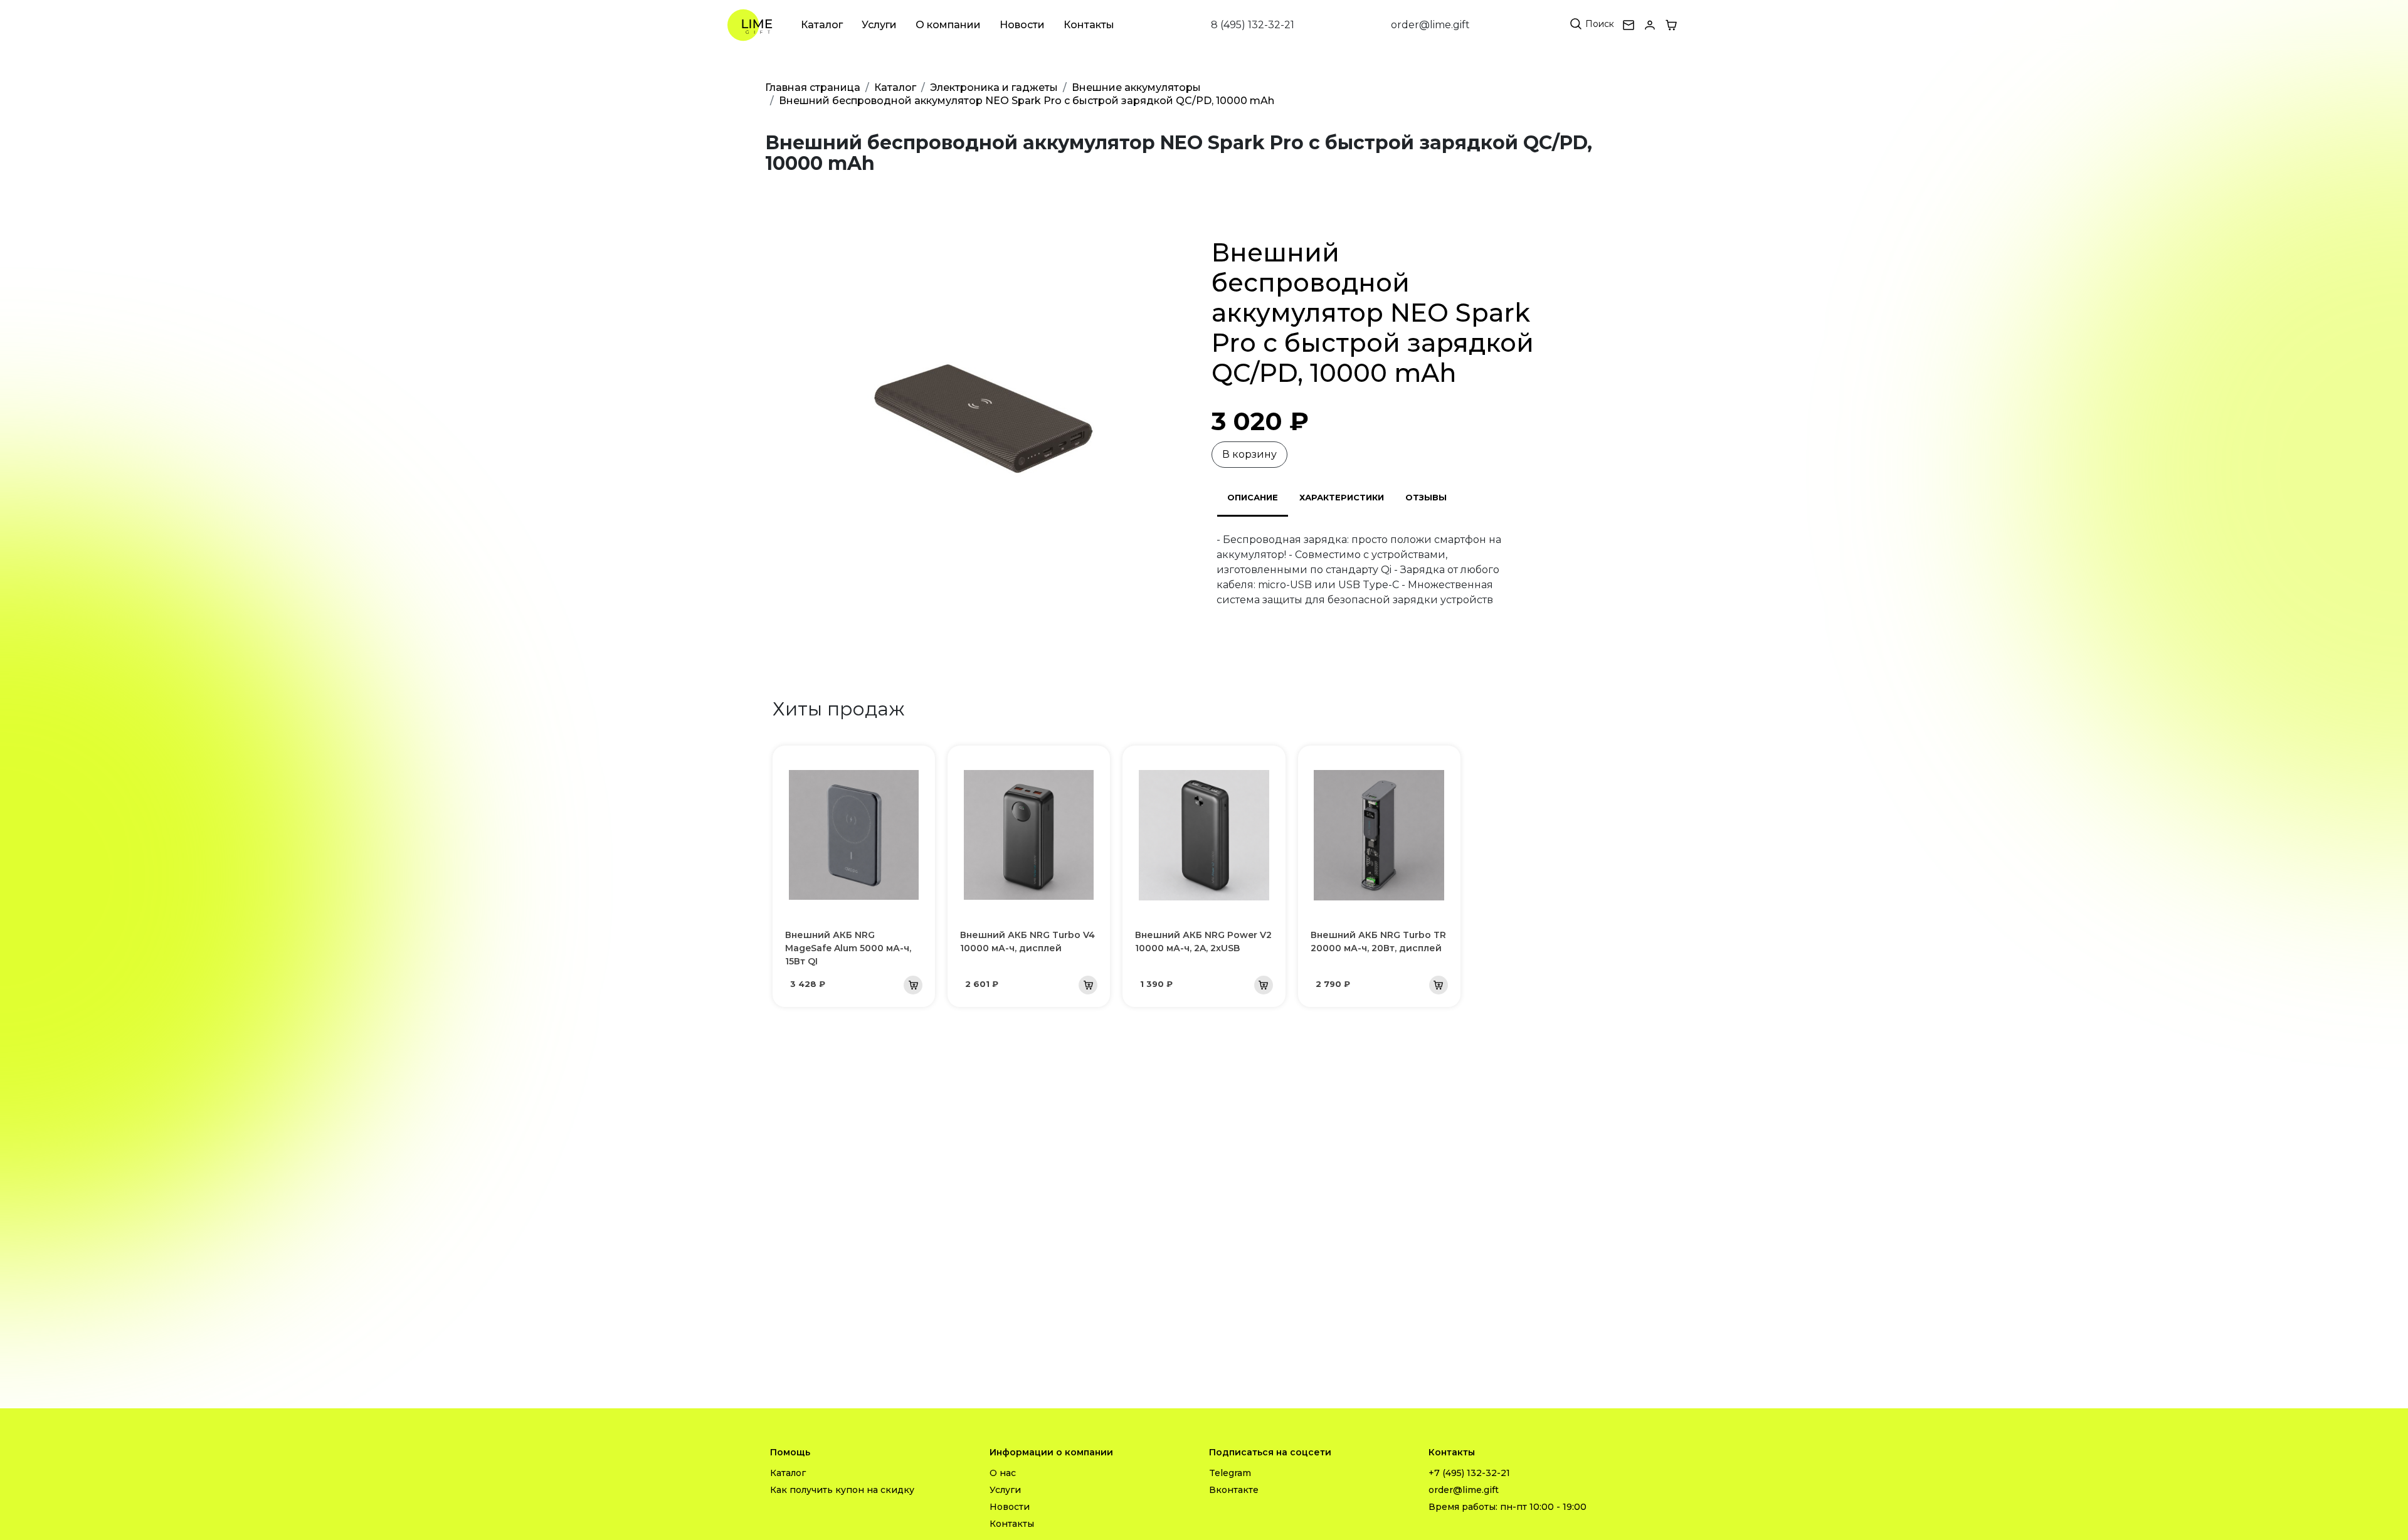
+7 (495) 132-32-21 (1469, 1473)
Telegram (1230, 1473)
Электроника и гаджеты (994, 87)
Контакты (1089, 25)
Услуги (879, 25)
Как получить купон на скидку (842, 1490)
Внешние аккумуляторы (1136, 87)
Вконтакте (1234, 1490)
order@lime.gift (1430, 25)
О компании (948, 25)
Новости (1022, 25)
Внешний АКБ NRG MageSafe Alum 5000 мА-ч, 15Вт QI (848, 948)
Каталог (822, 25)
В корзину (1249, 454)
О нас (1003, 1473)
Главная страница (813, 87)
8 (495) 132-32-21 (1253, 25)
